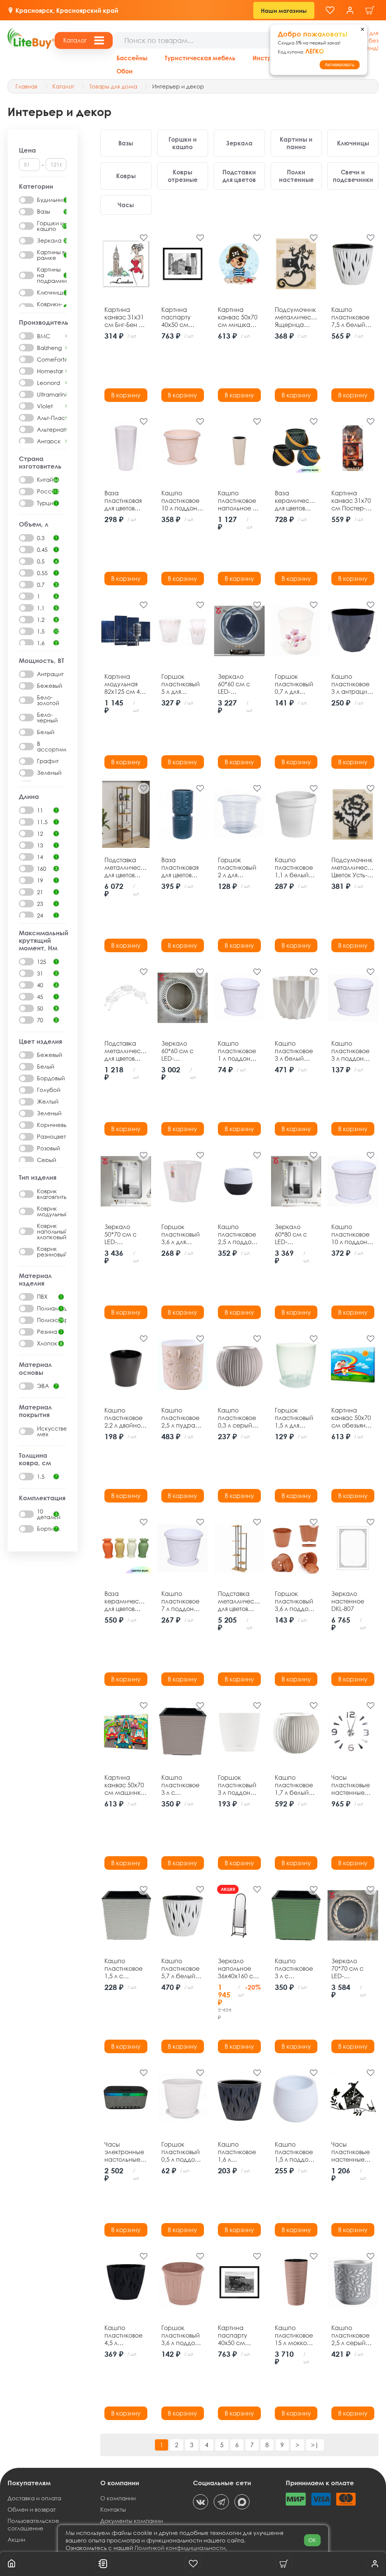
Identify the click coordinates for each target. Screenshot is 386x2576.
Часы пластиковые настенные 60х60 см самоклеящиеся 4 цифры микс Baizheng (353, 1785)
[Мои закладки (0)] (330, 10)
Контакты (113, 2509)
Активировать (340, 65)
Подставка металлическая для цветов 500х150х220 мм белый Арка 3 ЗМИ (126, 1051)
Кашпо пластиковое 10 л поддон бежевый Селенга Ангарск (180, 501)
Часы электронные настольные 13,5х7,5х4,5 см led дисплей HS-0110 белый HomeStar (124, 2152)
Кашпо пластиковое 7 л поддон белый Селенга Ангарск (180, 1601)
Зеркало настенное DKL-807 (348, 1601)
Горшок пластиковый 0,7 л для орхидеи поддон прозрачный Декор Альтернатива (296, 684)
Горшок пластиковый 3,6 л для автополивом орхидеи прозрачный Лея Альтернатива (182, 1234)
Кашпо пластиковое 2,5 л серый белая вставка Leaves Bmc (352, 2335)
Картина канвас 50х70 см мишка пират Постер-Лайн (238, 317)
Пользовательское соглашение (33, 2524)
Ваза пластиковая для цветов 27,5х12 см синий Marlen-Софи (183, 867)
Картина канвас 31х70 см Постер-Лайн (351, 501)
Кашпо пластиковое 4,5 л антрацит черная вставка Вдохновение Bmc (124, 2335)
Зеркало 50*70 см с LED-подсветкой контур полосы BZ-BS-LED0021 (125, 1234)
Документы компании (132, 2521)
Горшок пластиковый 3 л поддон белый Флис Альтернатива (239, 1785)
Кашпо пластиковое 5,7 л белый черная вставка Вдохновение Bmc (181, 1968)
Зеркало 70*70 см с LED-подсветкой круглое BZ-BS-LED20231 (352, 1968)
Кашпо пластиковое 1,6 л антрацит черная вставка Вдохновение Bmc (237, 2152)
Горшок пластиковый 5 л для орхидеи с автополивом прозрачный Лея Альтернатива (182, 684)
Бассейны (132, 58)
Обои (125, 71)
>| (315, 2445)
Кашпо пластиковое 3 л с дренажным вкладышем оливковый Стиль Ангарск (294, 1968)
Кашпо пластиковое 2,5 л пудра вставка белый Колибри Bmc (182, 1418)
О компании (118, 2498)
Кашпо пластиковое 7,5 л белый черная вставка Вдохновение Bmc (351, 317)
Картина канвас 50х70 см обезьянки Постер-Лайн (352, 1418)
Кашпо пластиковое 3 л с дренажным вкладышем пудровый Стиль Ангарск (180, 1785)
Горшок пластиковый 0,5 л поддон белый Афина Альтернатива (182, 2152)
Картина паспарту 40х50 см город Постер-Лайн (181, 317)
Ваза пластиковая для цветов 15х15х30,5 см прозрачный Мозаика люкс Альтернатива (125, 501)
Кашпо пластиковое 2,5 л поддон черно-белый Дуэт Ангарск (238, 1234)
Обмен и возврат (32, 2509)
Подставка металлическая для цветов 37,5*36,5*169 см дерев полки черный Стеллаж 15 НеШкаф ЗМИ (126, 867)
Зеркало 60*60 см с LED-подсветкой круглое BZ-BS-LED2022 (182, 1051)
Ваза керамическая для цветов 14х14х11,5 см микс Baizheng (296, 501)
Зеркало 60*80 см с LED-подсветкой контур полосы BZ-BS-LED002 (295, 1234)
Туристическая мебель (200, 58)
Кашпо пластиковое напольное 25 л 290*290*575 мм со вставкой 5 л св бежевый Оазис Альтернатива (239, 501)
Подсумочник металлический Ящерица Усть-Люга (296, 317)
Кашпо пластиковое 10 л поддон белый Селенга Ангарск (350, 1234)
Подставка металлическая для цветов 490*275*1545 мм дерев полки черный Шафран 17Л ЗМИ (239, 1601)
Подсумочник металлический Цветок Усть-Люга (353, 867)
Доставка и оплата (34, 2498)
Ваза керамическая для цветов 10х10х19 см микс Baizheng (126, 1601)
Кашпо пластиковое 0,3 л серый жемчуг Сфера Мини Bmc (239, 1418)
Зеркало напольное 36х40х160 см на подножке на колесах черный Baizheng (238, 1968)
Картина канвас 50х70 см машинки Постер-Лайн (124, 1785)
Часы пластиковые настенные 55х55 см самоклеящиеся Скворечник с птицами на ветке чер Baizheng (353, 2152)
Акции (16, 2539)
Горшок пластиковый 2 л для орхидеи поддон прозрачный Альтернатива (239, 867)
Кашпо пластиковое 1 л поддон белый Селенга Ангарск (237, 1051)
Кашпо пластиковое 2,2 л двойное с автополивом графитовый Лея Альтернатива (125, 1418)
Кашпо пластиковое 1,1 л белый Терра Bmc (294, 867)
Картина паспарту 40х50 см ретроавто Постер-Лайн (238, 2335)
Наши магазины (284, 11)
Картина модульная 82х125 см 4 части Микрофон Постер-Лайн (124, 684)
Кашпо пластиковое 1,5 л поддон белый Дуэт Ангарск (294, 2152)
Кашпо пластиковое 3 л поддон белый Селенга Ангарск (350, 1051)
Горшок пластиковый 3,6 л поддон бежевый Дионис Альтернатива (182, 2335)
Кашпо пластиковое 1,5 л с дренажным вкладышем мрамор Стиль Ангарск (123, 1968)
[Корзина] (370, 10)
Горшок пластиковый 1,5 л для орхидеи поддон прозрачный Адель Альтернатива (296, 1418)
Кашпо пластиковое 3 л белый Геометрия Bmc (294, 1051)
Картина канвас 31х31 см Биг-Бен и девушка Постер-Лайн (124, 317)
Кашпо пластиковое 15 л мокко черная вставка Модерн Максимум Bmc (294, 2335)
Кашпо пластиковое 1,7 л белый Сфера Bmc (294, 1785)
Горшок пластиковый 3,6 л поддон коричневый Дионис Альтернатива (296, 1601)
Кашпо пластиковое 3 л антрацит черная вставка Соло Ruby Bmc (351, 684)
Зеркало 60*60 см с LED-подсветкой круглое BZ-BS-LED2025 (239, 684)
